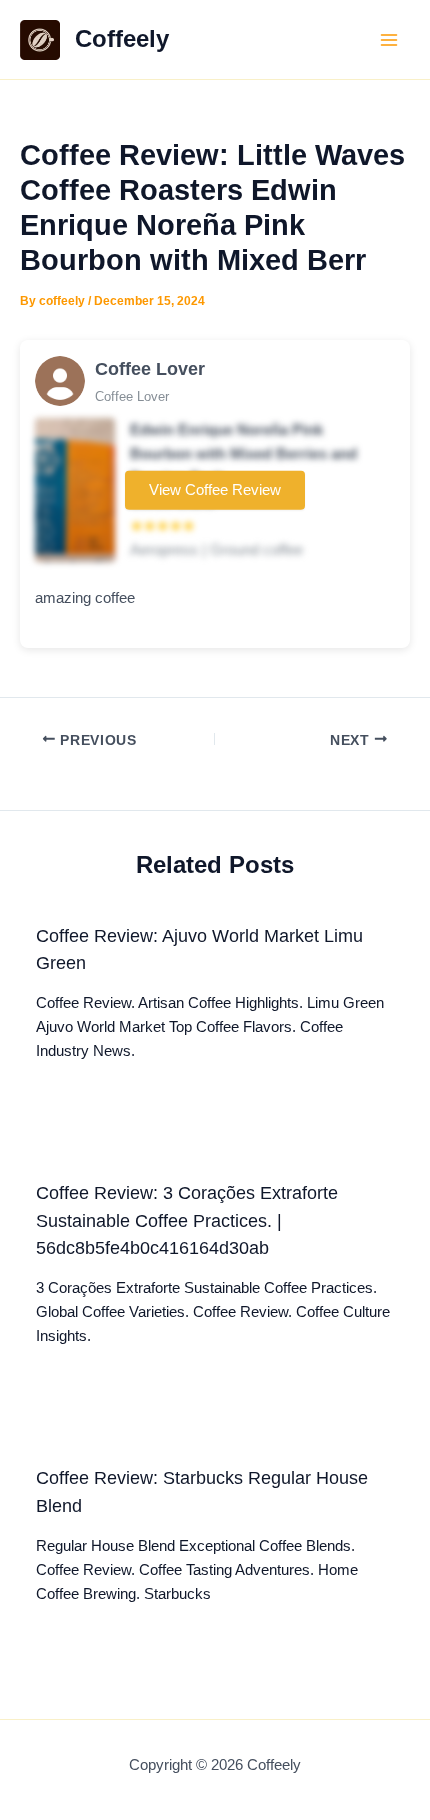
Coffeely (122, 39)
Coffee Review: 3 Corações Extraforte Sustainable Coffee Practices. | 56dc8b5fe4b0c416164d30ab (187, 1220)
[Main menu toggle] (389, 40)
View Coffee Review (215, 490)
